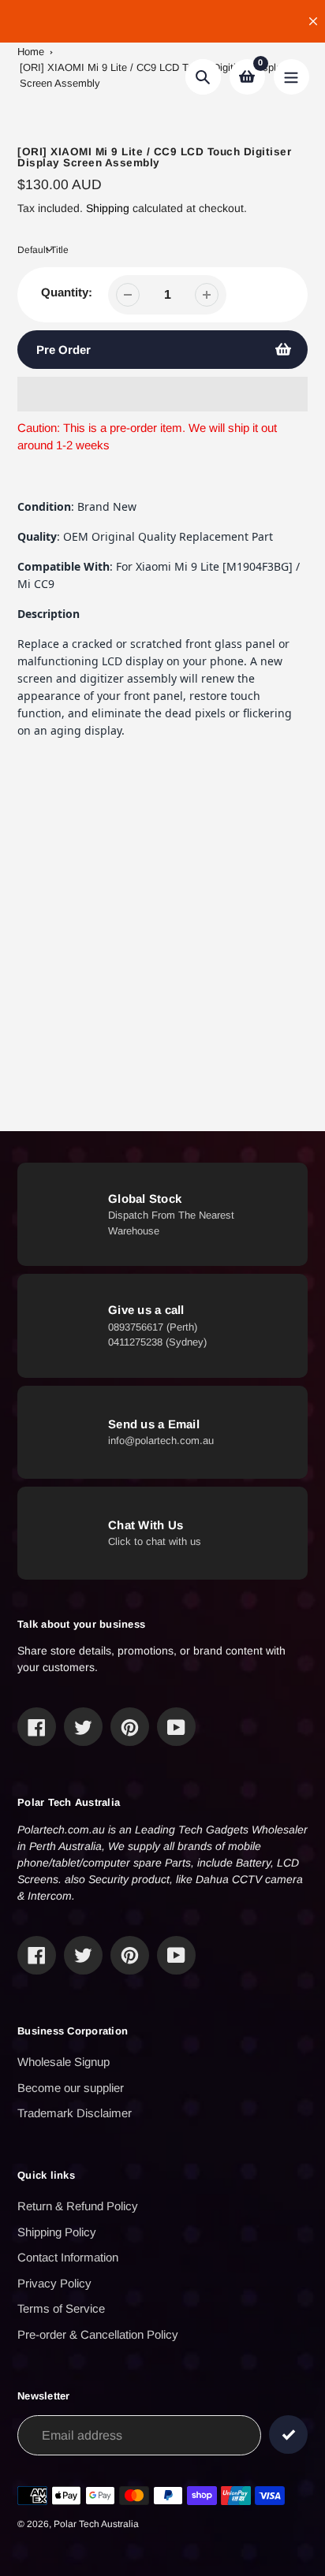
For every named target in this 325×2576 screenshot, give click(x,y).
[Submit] (288, 2435)
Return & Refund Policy (78, 2206)
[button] (162, 394)
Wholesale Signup (64, 2062)
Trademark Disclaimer (75, 2113)
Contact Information (68, 2257)
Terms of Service (61, 2308)
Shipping (108, 208)
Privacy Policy (54, 2283)
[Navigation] (291, 77)
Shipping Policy (57, 2232)
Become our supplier (71, 2088)
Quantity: (67, 292)
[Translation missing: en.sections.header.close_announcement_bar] (313, 21)
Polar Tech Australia (96, 2524)
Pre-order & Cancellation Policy (98, 2334)
